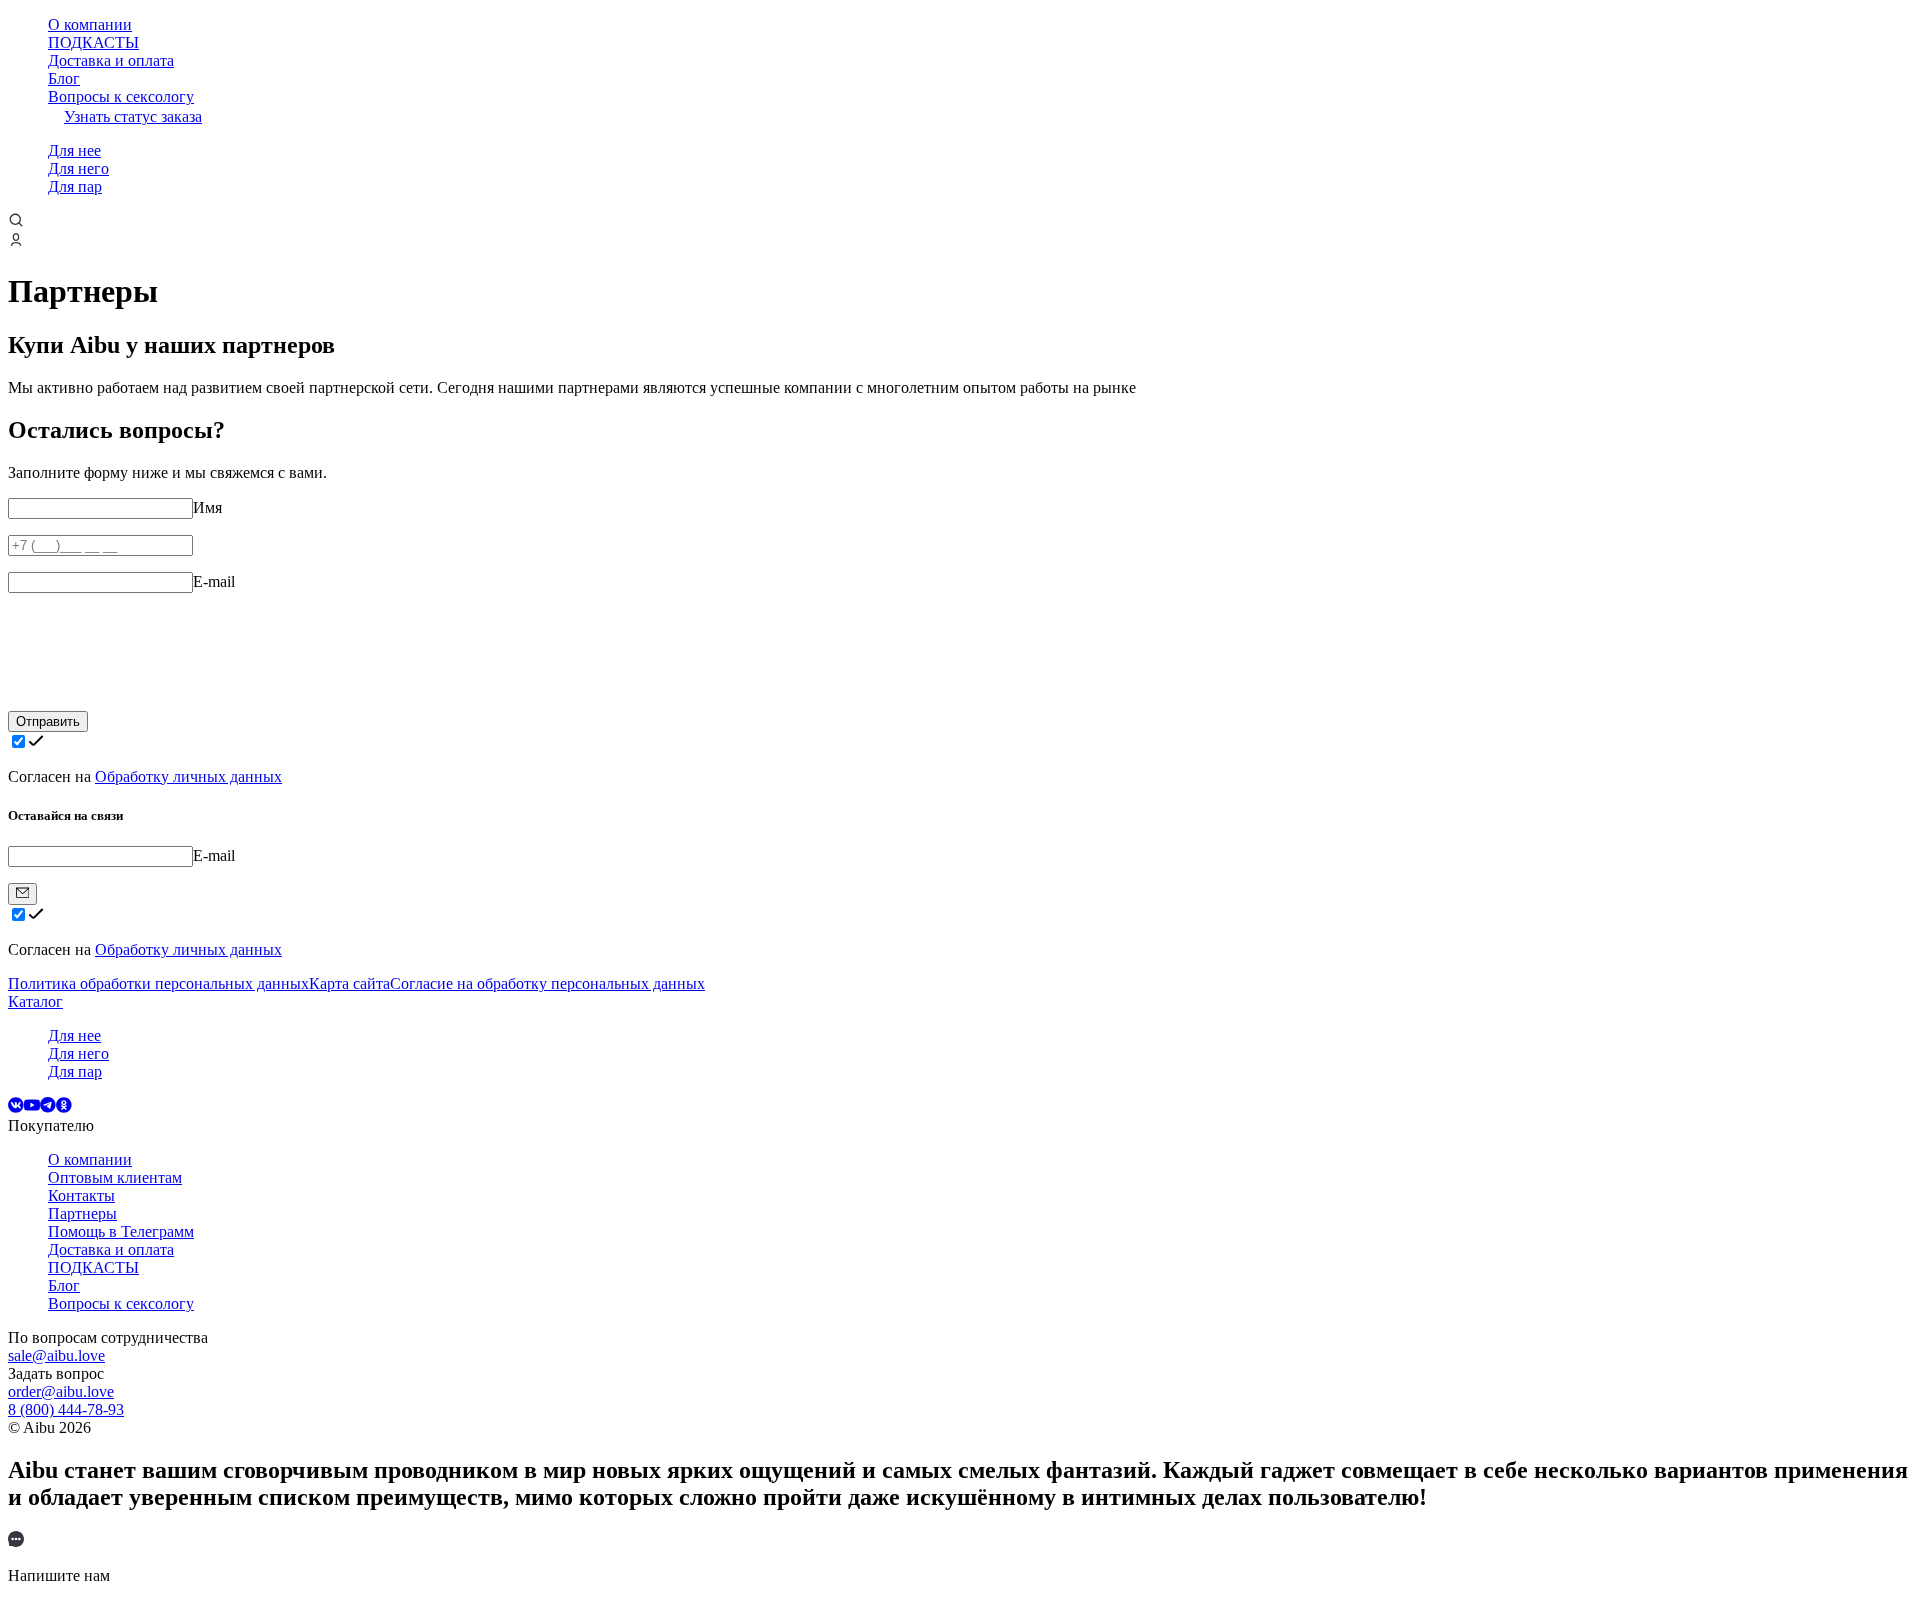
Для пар (75, 186)
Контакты (81, 1195)
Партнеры (82, 1213)
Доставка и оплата (111, 60)
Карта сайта (349, 983)
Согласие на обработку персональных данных (547, 983)
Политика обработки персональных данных (158, 983)
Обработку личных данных (188, 776)
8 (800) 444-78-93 (66, 1409)
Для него (78, 168)
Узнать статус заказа (133, 116)
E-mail (214, 581)
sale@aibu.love (56, 1355)
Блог (64, 78)
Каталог (35, 1001)
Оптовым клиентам (115, 1177)
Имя (207, 507)
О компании (90, 24)
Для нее (74, 150)
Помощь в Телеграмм (121, 1231)
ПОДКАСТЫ (93, 42)
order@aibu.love (61, 1391)
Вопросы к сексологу (121, 96)
